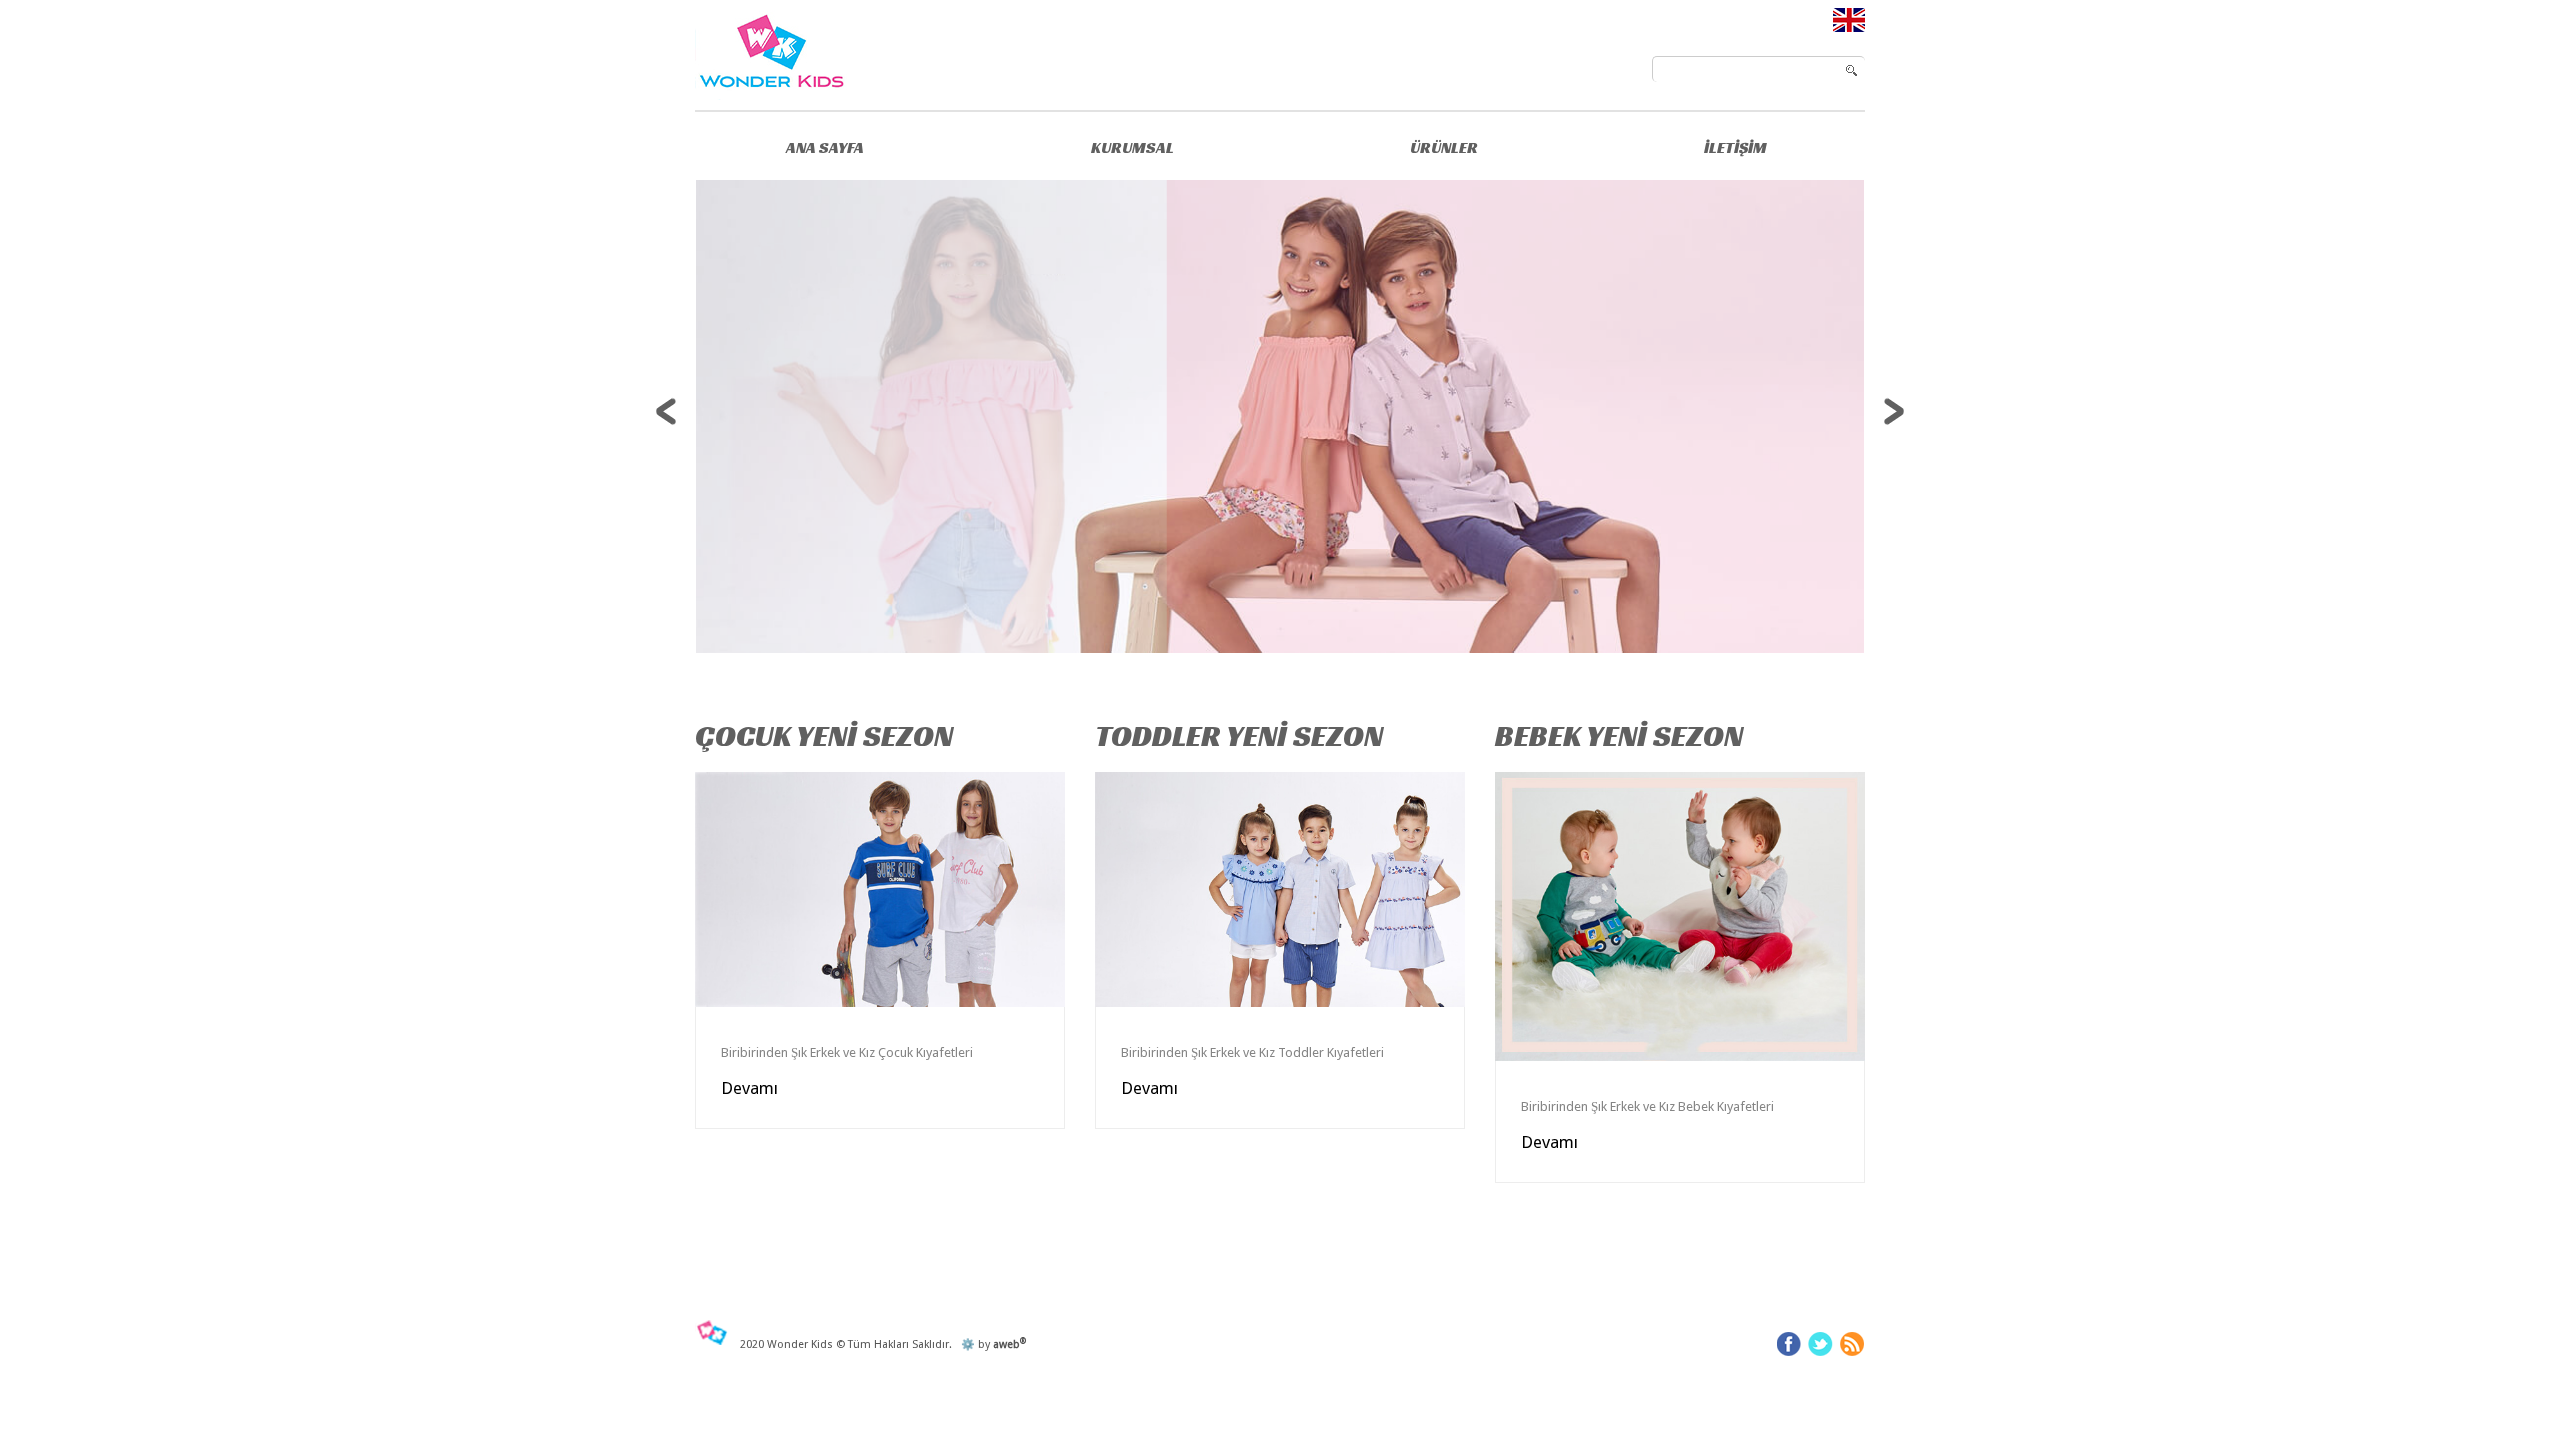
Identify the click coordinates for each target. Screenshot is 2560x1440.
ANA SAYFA (825, 147)
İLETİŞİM (1735, 147)
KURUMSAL (1132, 147)
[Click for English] (1849, 18)
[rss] (1852, 1343)
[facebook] (1789, 1343)
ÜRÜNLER (1444, 147)
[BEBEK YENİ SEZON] (1680, 916)
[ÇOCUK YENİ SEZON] (880, 889)
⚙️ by (990, 1344)
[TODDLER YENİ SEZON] (1280, 889)
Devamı (749, 1088)
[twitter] (1820, 1343)
